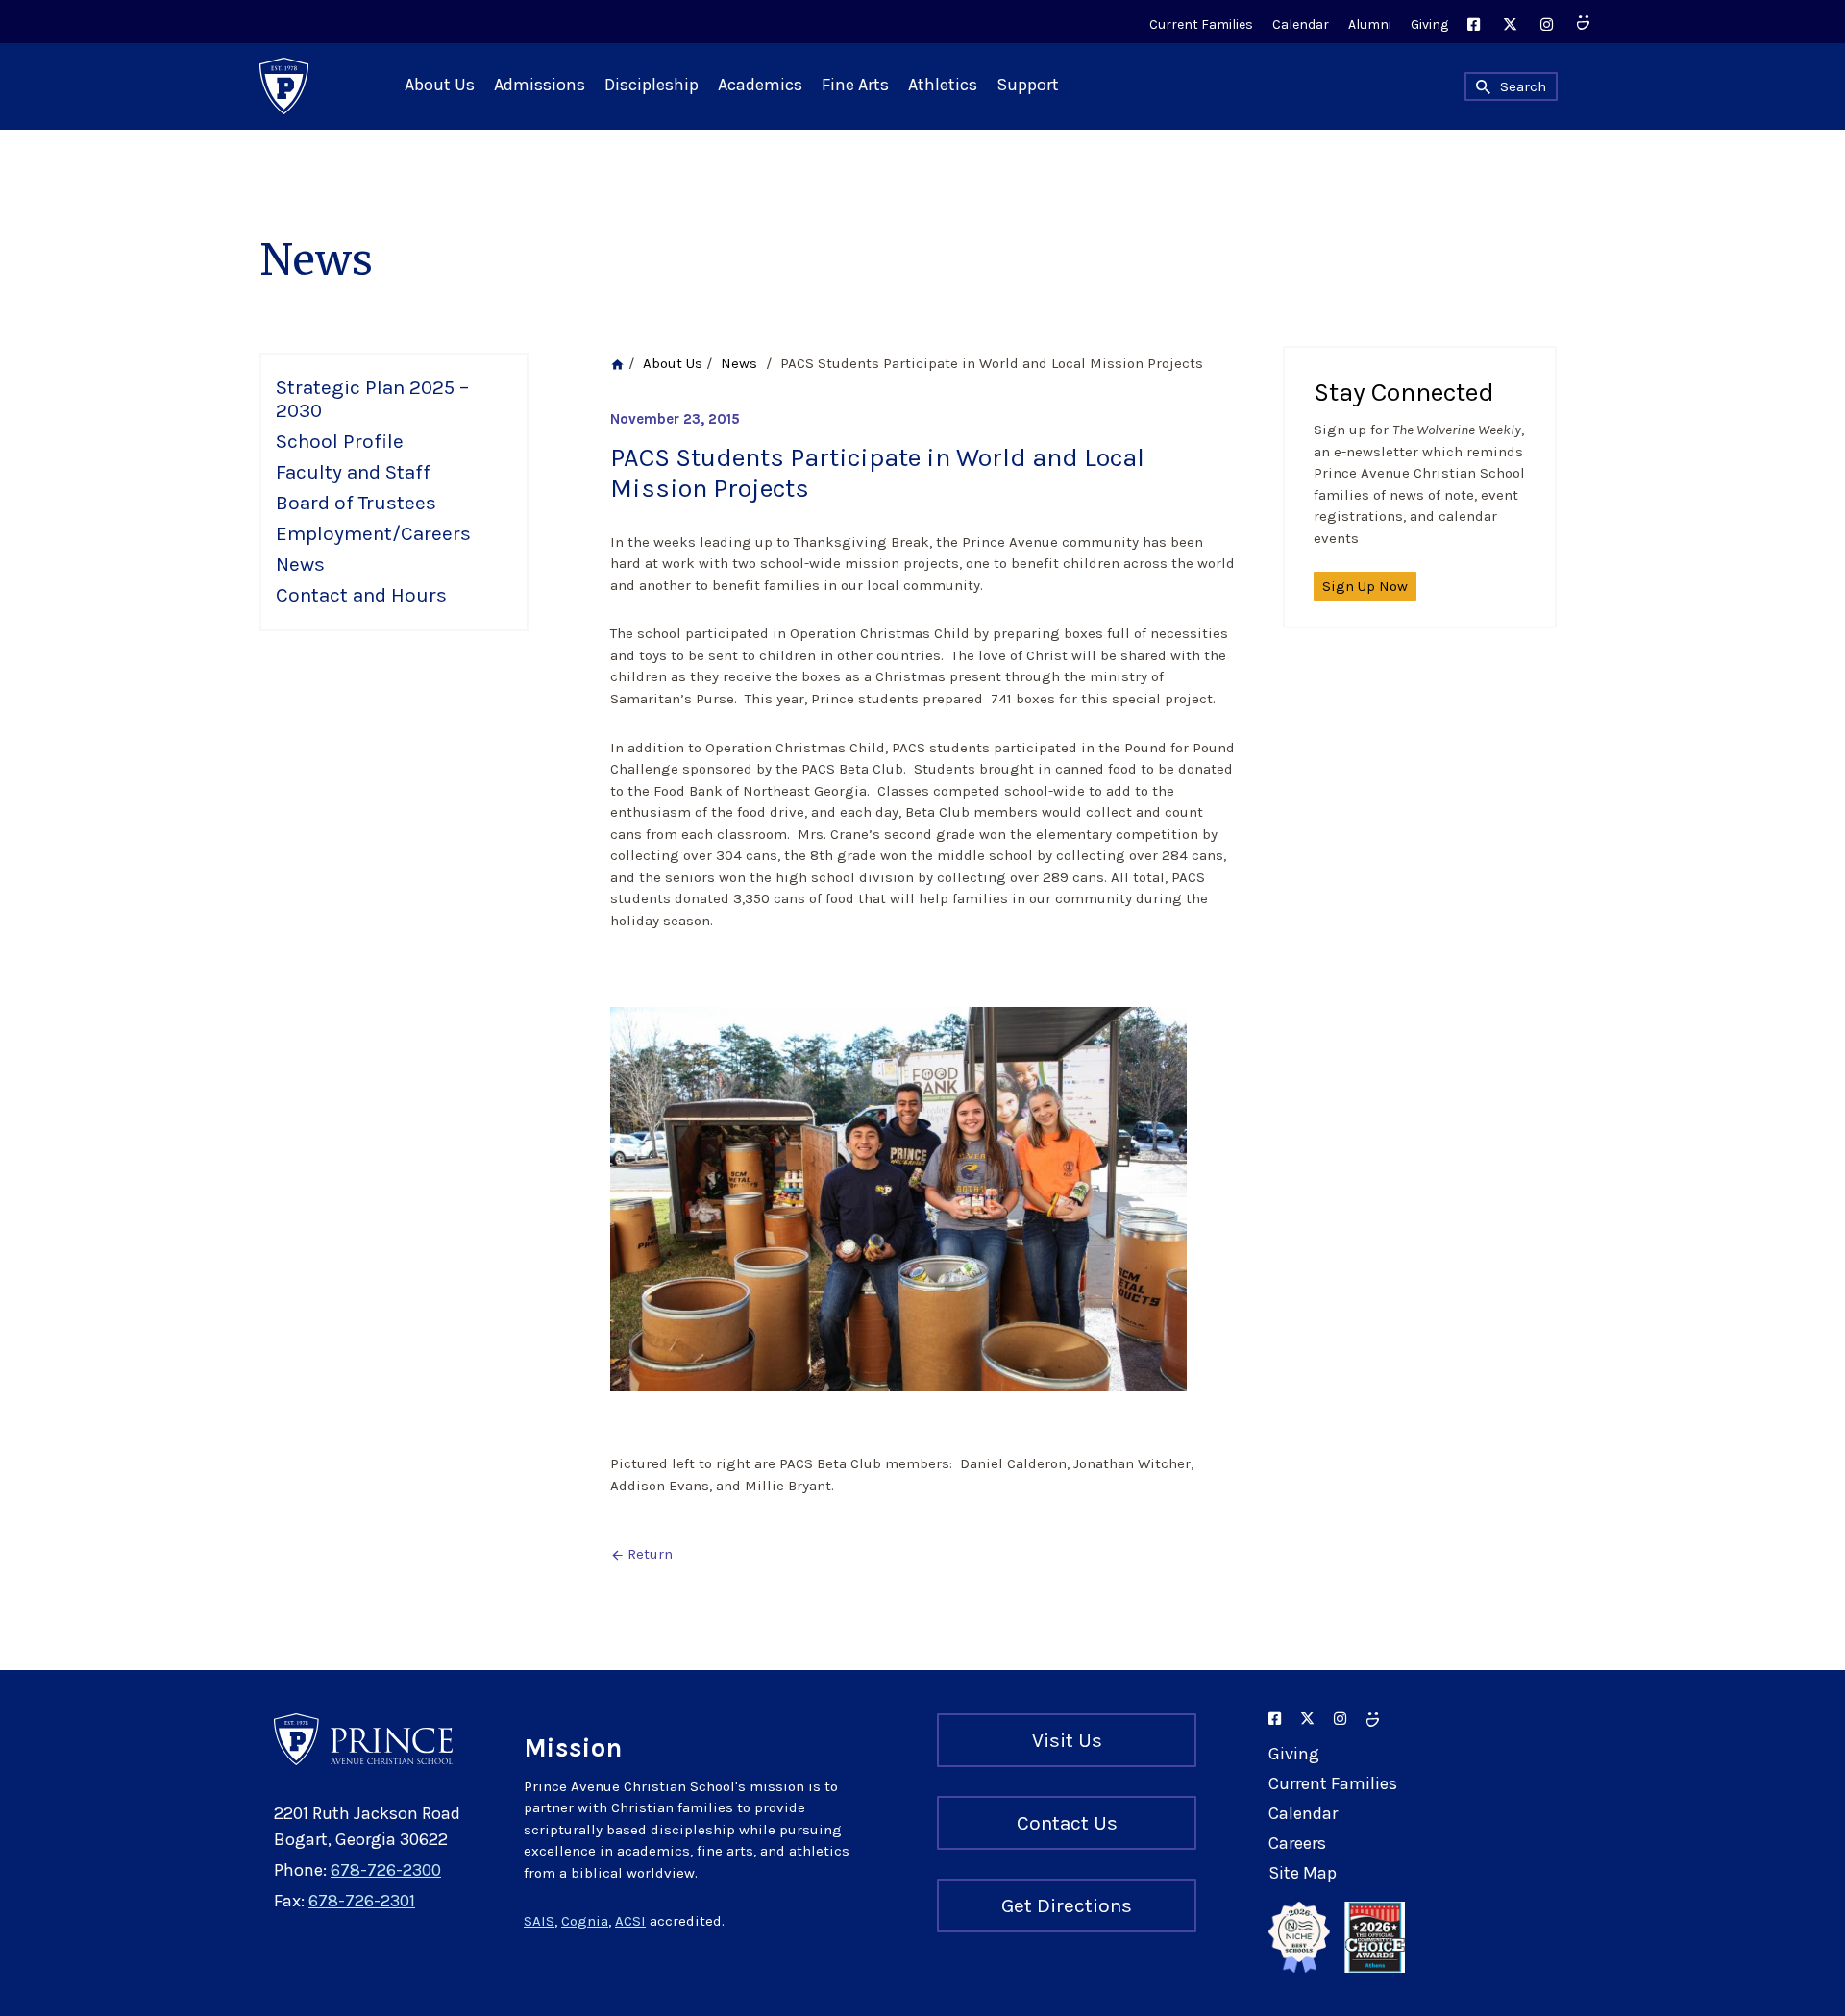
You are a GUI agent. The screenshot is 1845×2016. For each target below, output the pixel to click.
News (300, 564)
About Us (440, 85)
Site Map (1303, 1873)
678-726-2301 (362, 1901)
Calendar (1301, 25)
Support (1028, 85)
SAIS (539, 1921)
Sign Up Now (1365, 586)
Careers (1297, 1843)
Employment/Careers (373, 533)
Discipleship (652, 85)
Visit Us (1067, 1740)
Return (641, 1554)
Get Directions (1067, 1905)
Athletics (943, 85)
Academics (760, 85)
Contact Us (1067, 1823)
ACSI (630, 1921)
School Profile (340, 441)
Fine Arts (855, 85)
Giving (1429, 25)
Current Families (1201, 25)
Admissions (540, 85)
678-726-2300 (386, 1870)
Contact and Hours (361, 595)
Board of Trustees (356, 503)
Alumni (1370, 25)
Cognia (585, 1921)
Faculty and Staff (353, 472)
